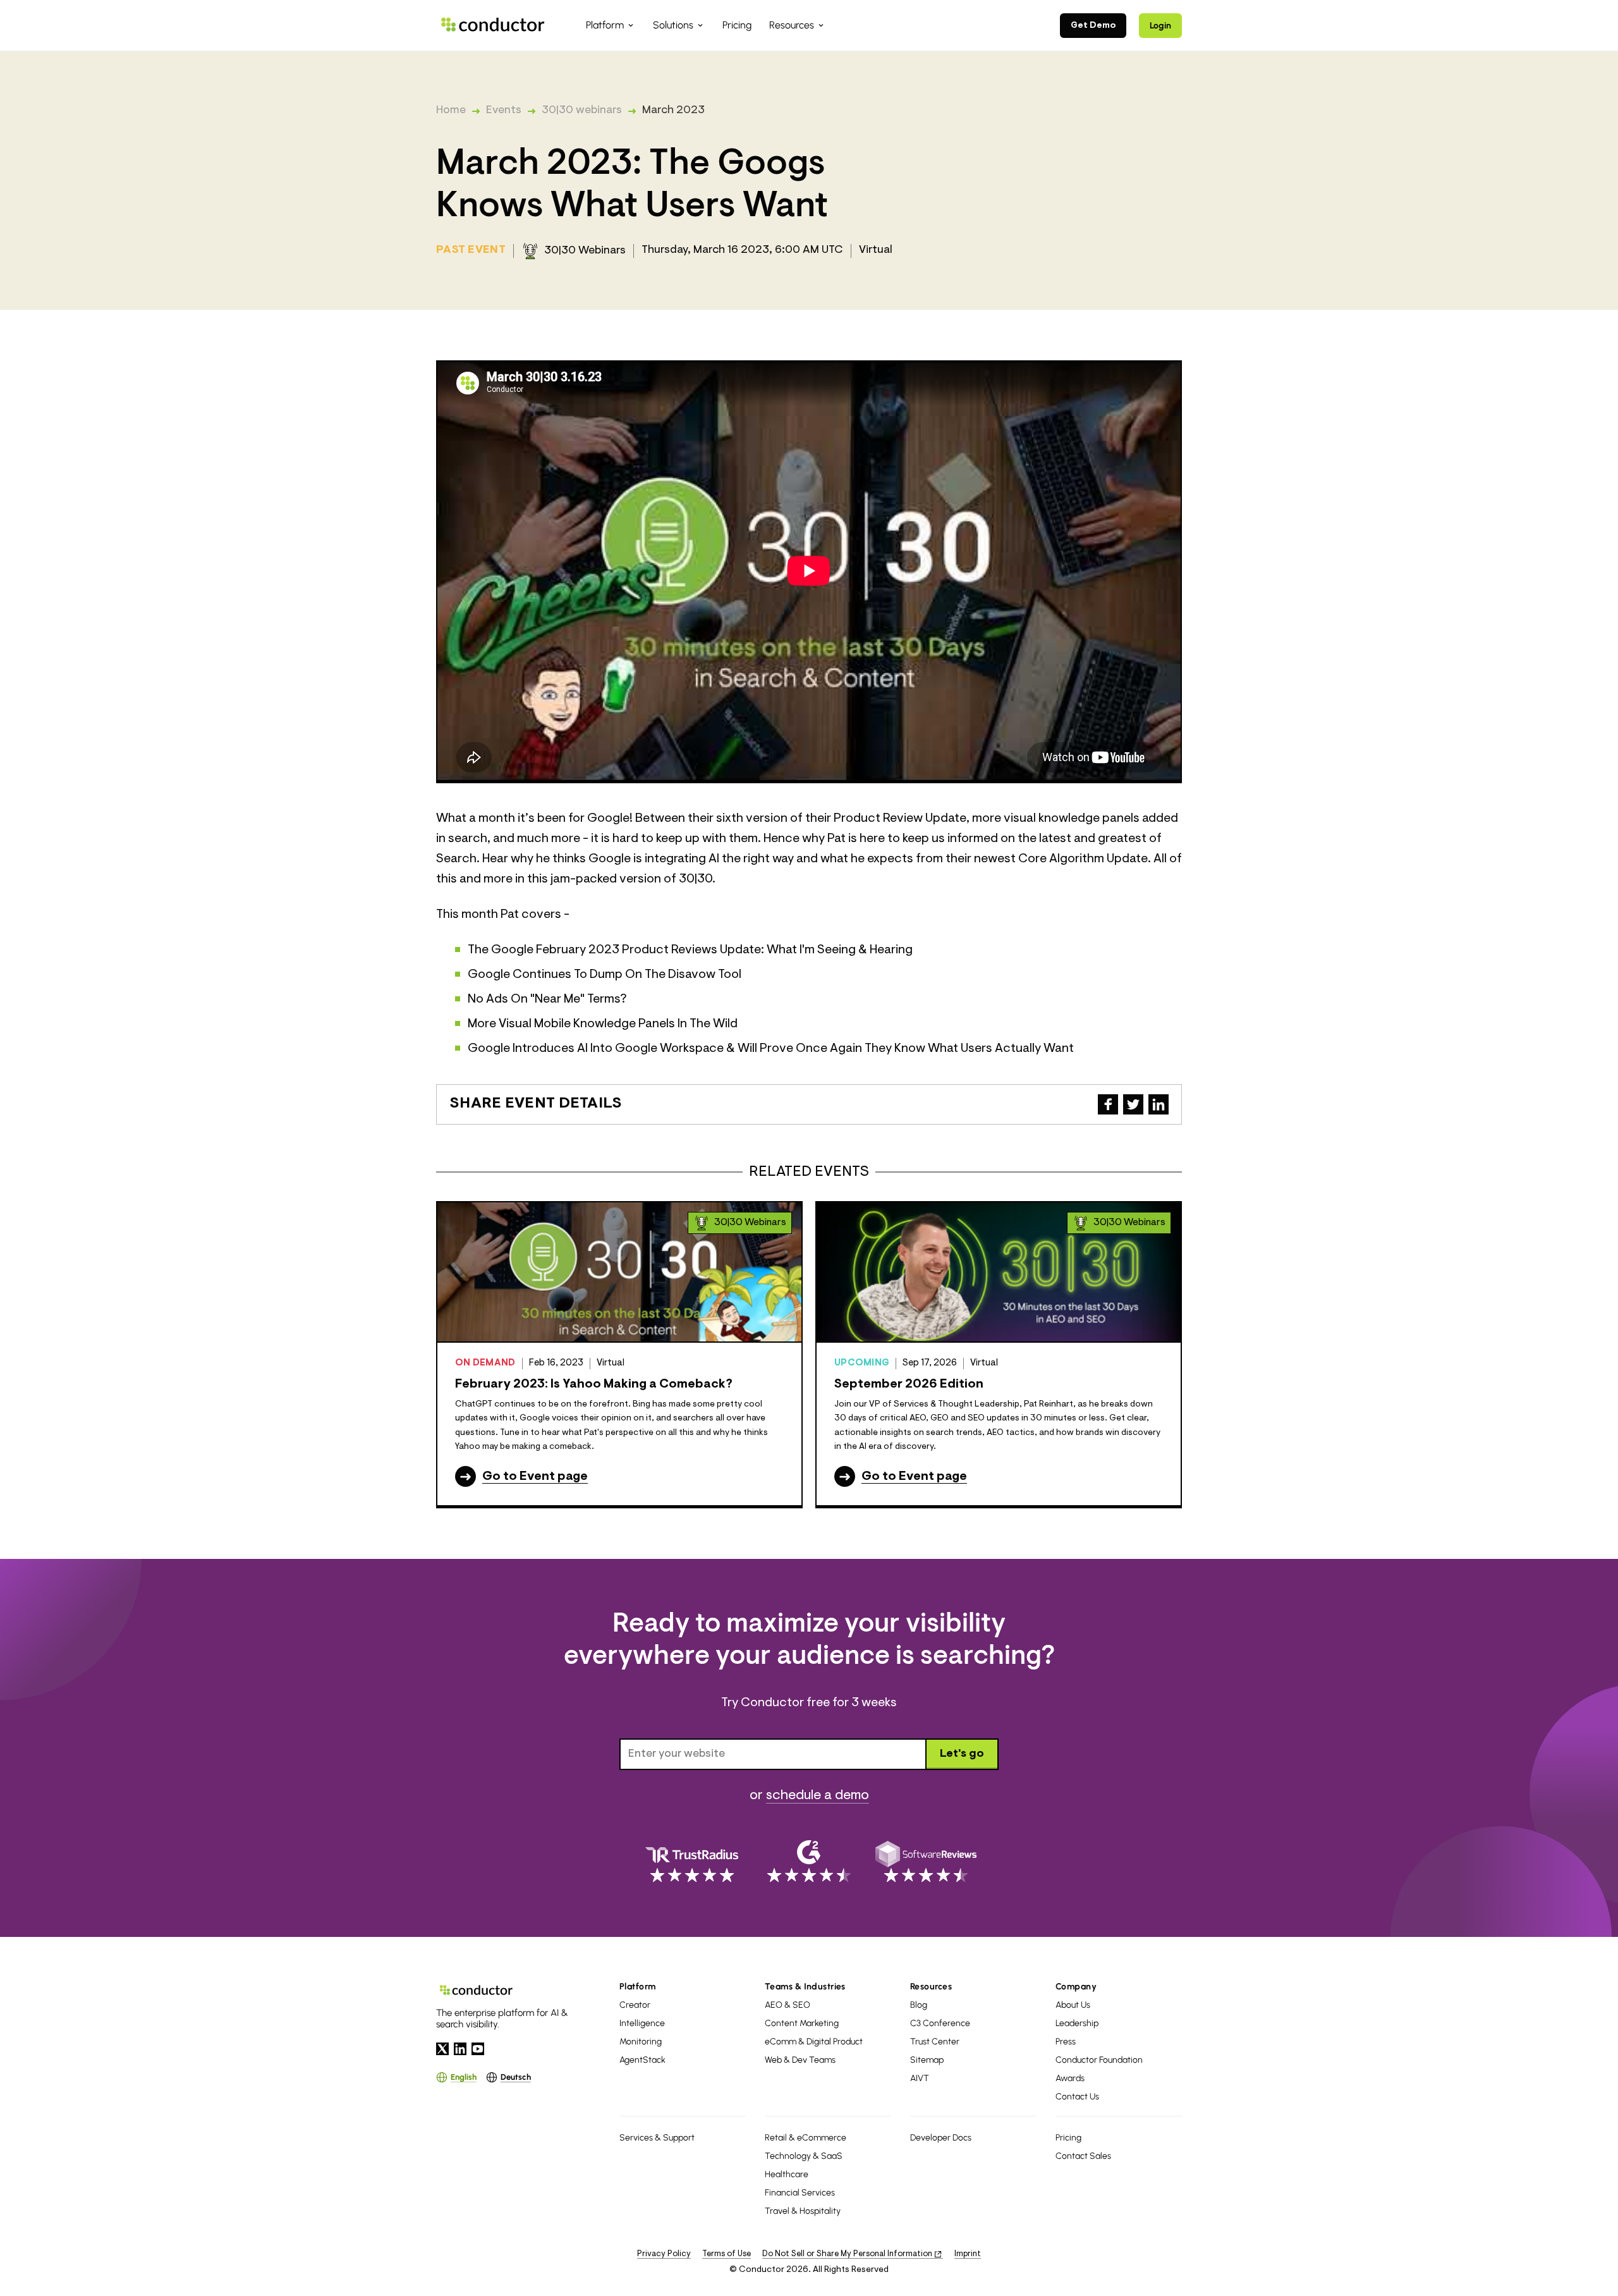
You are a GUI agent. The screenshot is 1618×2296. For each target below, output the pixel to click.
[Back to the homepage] (493, 25)
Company (1076, 1987)
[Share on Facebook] (1108, 1104)
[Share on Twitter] (1133, 1104)
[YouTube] (478, 2049)
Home (451, 111)
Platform (638, 1987)
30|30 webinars (582, 111)
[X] (442, 2049)
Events (504, 111)
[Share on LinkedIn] (1159, 1104)
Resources (931, 1987)
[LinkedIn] (460, 2049)
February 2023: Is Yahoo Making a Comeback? (594, 1384)
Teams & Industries (805, 1987)
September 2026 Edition (909, 1384)
